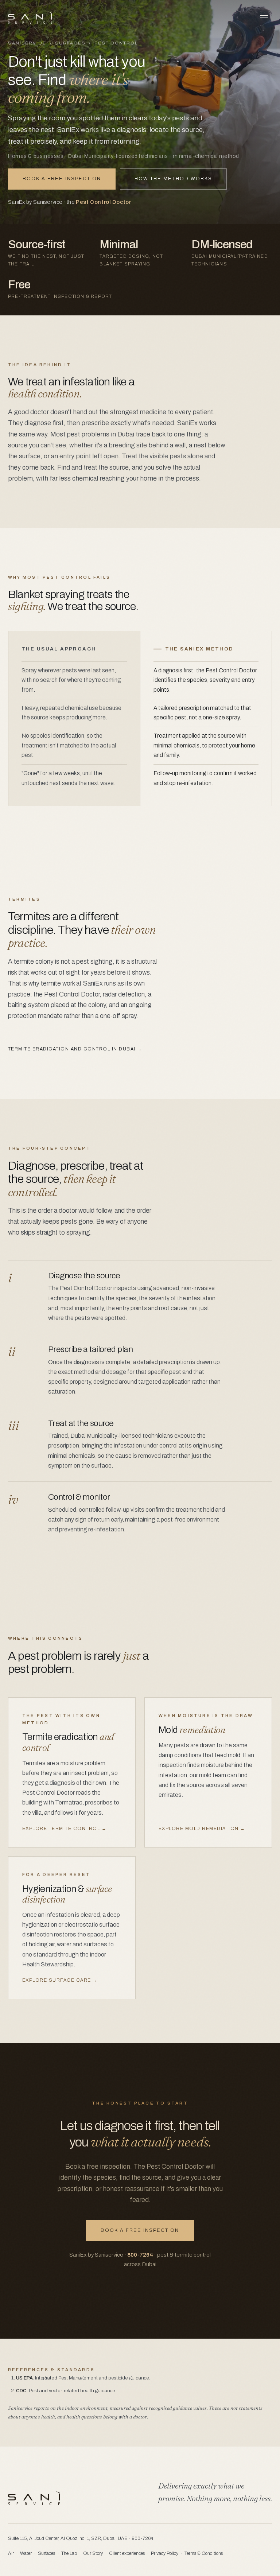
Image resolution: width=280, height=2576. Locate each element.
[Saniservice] (30, 18)
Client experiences (127, 2553)
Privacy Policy (165, 2553)
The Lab (69, 2553)
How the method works (173, 179)
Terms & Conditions (204, 2553)
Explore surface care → (60, 1980)
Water (26, 2553)
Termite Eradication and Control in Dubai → (75, 1049)
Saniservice (27, 43)
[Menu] (264, 18)
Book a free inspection (62, 179)
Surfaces (70, 43)
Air (11, 2553)
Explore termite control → (64, 1829)
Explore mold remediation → (202, 1829)
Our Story (93, 2553)
